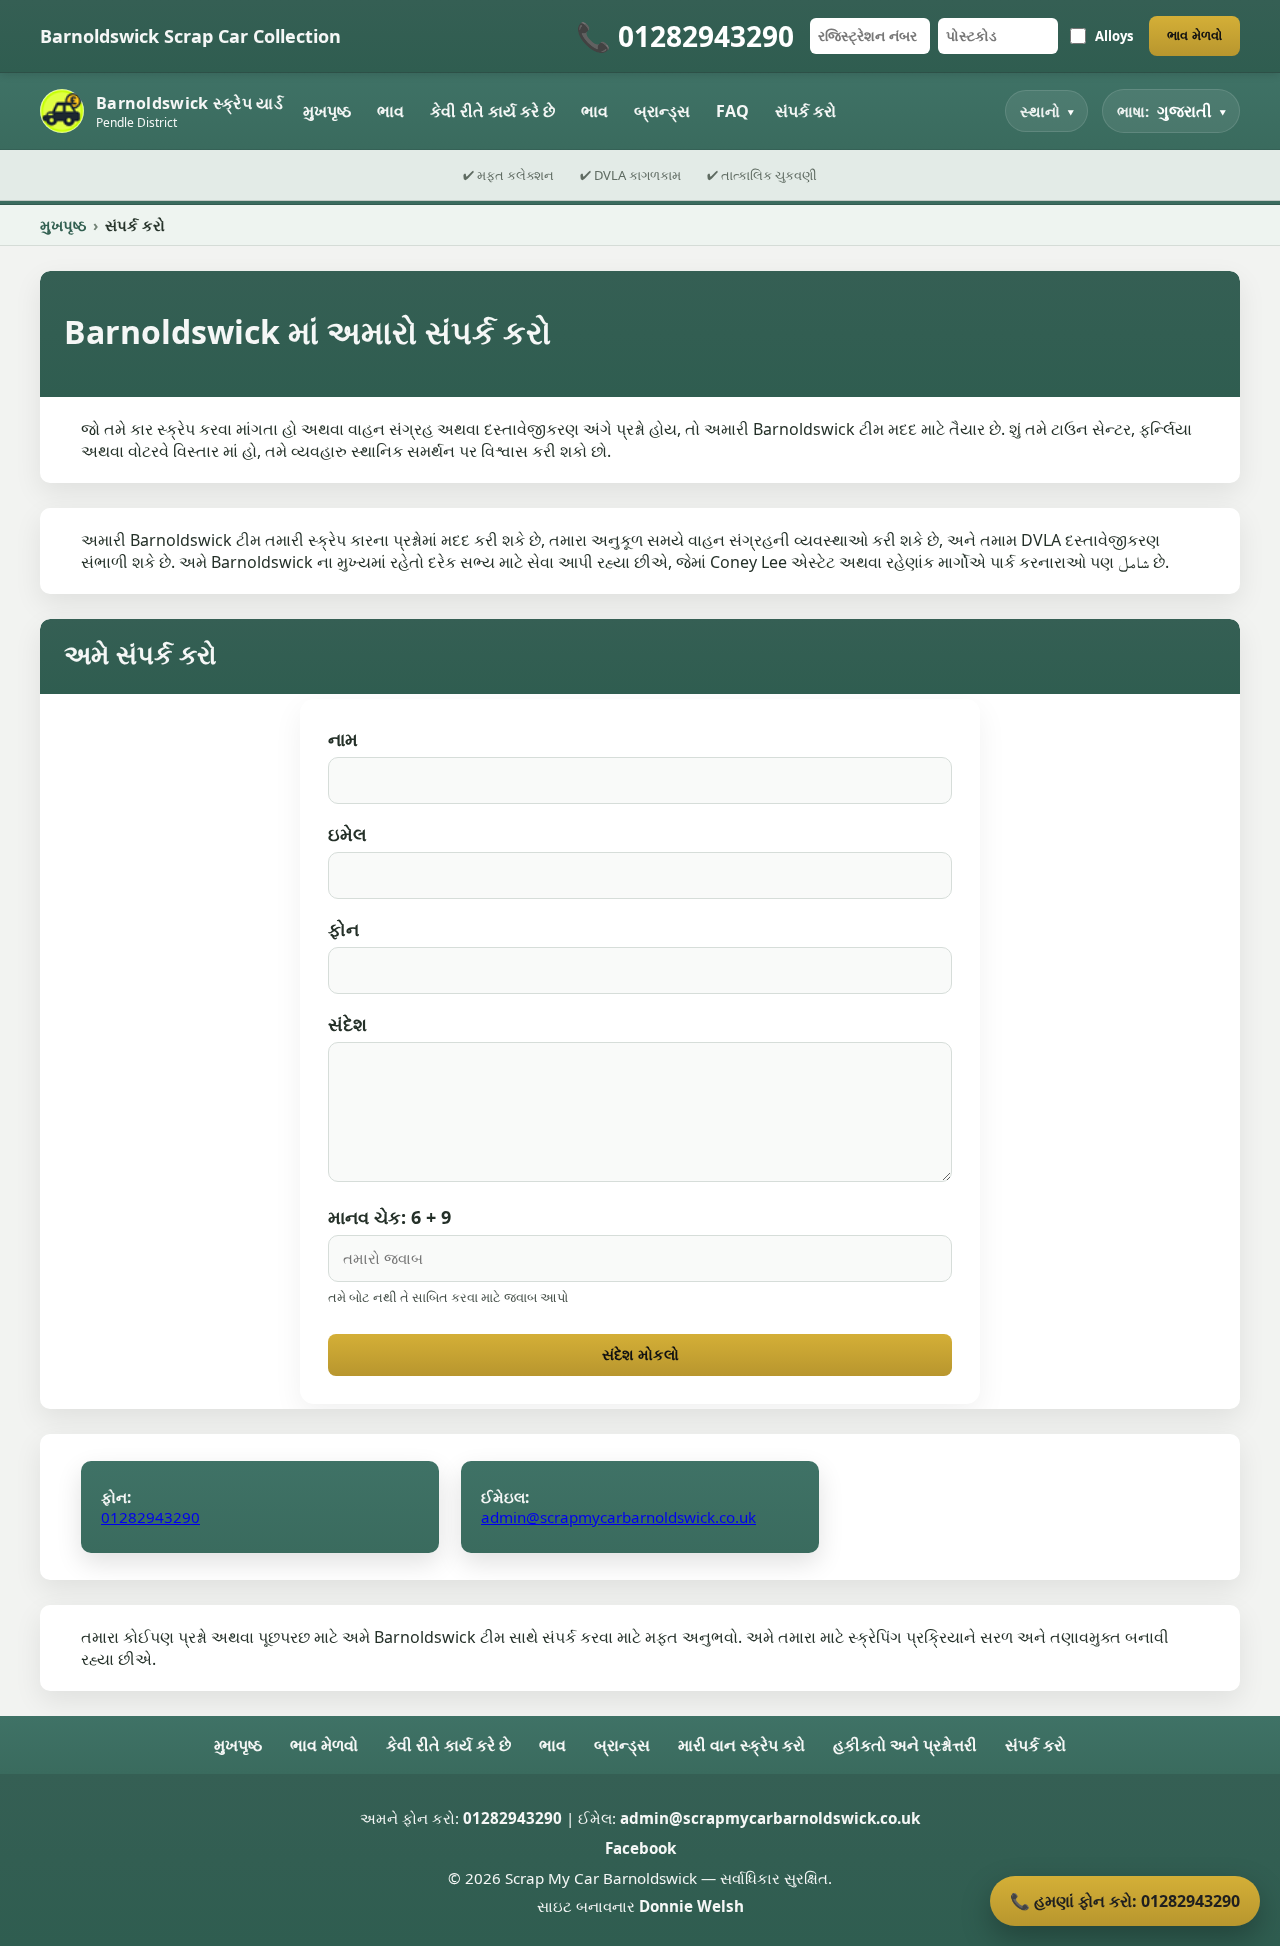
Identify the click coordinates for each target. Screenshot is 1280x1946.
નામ (343, 739)
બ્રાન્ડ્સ (662, 111)
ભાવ (390, 111)
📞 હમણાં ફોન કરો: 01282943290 (1125, 1901)
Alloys (1114, 36)
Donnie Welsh (691, 1906)
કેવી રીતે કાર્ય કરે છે (492, 111)
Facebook (640, 1848)
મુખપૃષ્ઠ (327, 111)
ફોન (343, 929)
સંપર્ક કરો (805, 111)
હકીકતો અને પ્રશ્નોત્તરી (905, 1745)
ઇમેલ (347, 834)
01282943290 (150, 1517)
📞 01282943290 (685, 36)
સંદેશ (347, 1024)
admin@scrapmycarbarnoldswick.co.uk (618, 1517)
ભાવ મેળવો (1194, 35)
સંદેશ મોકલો (640, 1354)
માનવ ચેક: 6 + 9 (389, 1217)
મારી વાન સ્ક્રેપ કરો (741, 1745)
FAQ (732, 111)
